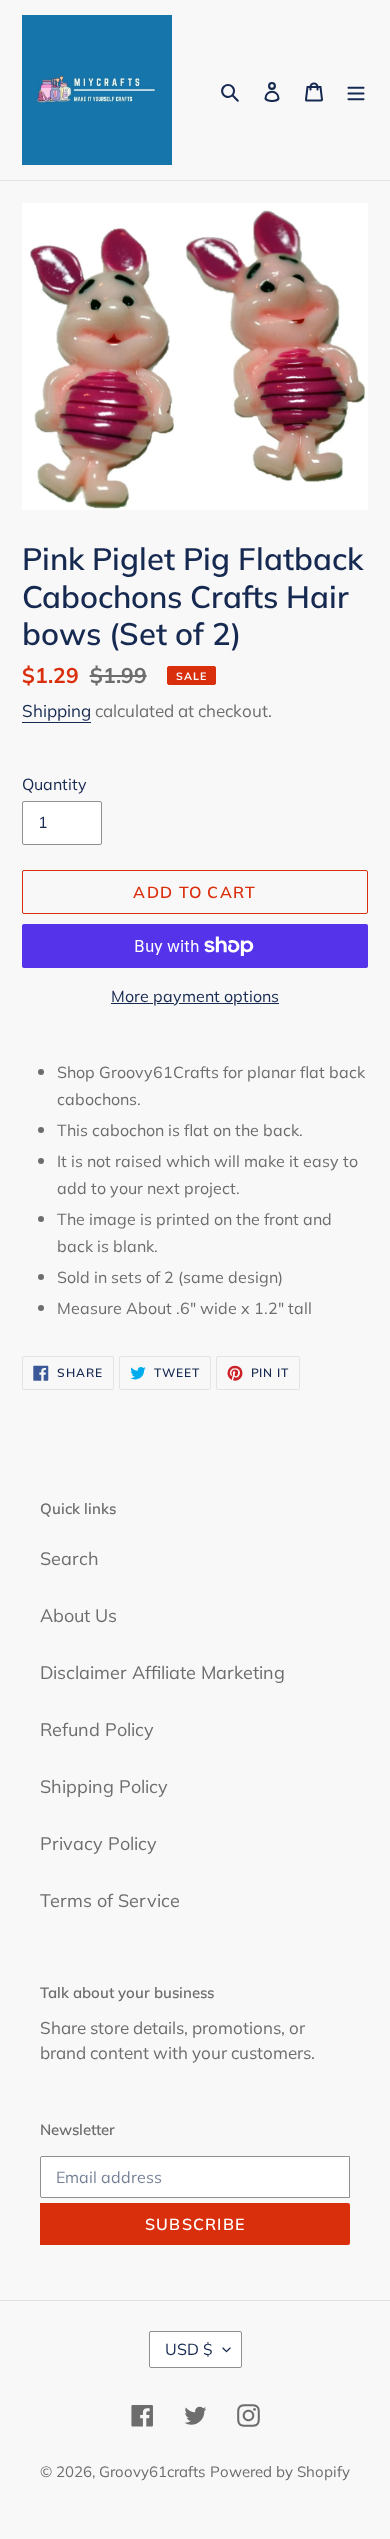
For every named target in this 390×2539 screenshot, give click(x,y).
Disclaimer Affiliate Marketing (162, 1672)
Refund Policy (97, 1729)
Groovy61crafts (152, 2471)
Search (69, 1558)
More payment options (195, 996)
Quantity (54, 784)
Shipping (56, 710)
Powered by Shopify (280, 2471)
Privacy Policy (98, 1843)
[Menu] (356, 90)
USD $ (189, 2349)
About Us (78, 1615)
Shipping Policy (104, 1786)
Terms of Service (110, 1900)
